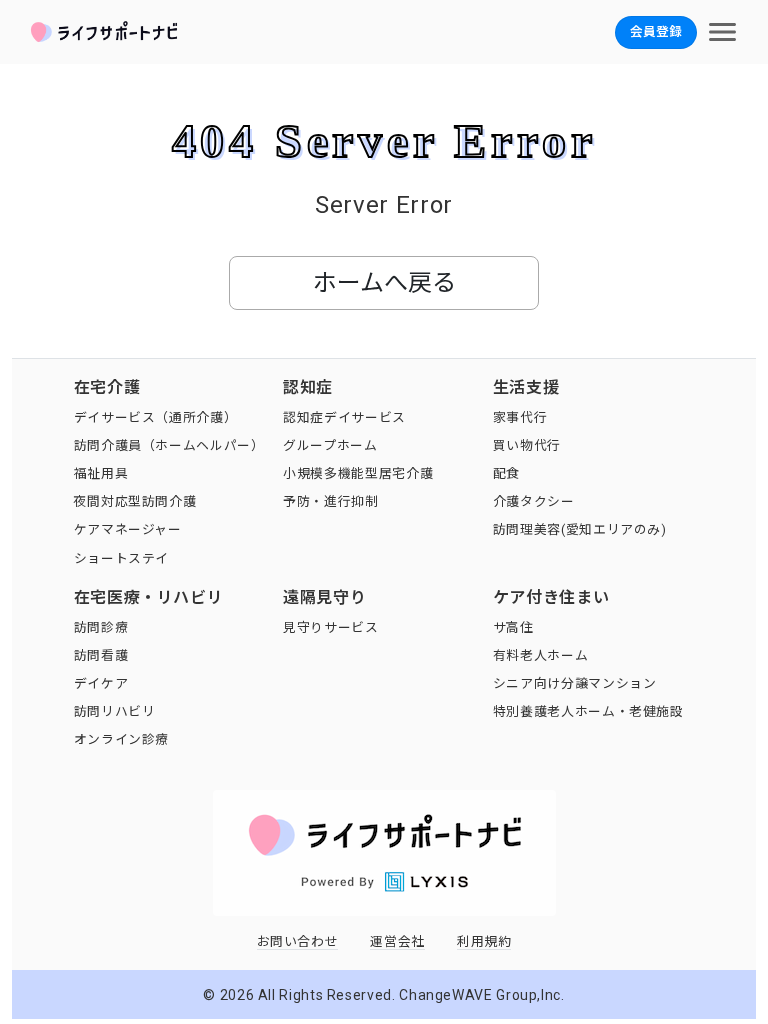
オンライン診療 (121, 739)
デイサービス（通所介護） (156, 417)
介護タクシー (534, 501)
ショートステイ (121, 558)
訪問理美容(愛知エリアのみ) (580, 529)
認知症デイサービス (344, 417)
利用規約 (484, 941)
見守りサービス (330, 627)
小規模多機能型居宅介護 (358, 473)
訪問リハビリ (115, 711)
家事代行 (520, 417)
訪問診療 (101, 627)
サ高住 (513, 627)
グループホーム (330, 445)
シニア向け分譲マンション (575, 683)
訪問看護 (101, 655)
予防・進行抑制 (330, 501)
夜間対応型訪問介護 (135, 501)
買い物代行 (527, 445)
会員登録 (656, 31)
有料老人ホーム (540, 655)
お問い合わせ (298, 941)
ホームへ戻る (384, 283)
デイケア (101, 683)
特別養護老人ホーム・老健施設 (588, 711)
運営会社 (397, 941)
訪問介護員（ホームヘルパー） (169, 445)
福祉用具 (101, 473)
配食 (506, 473)
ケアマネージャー (128, 529)
